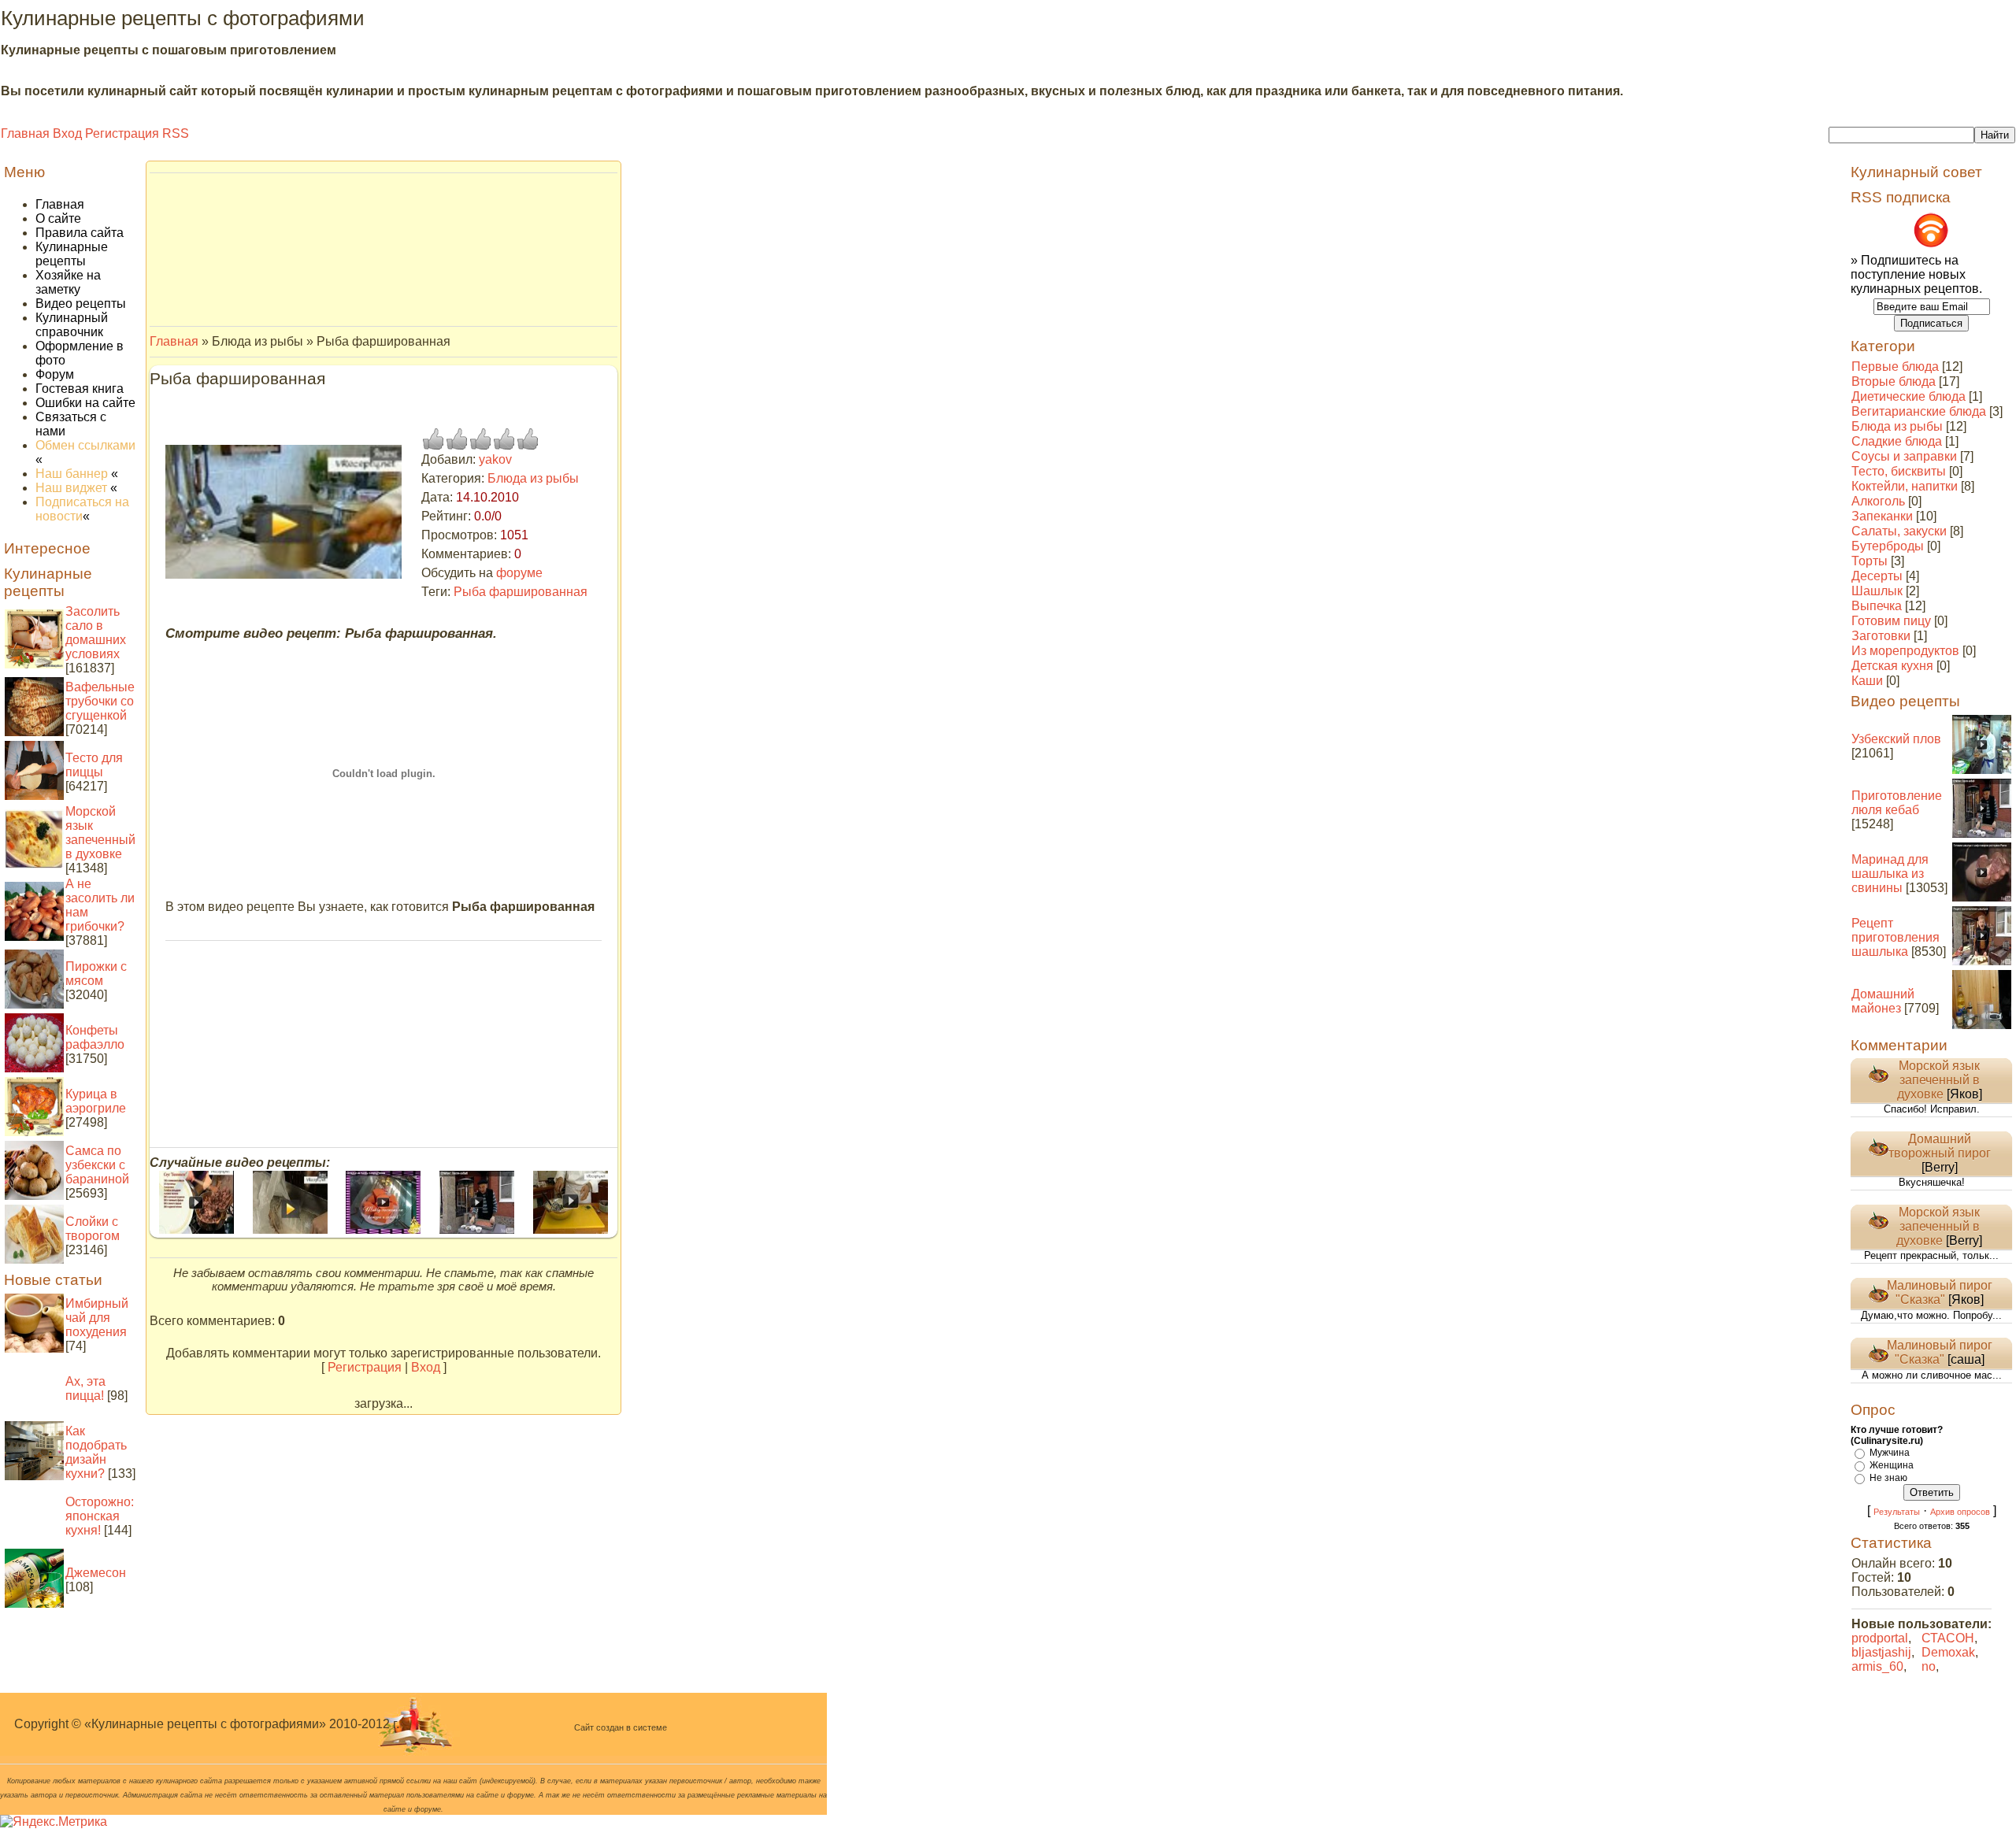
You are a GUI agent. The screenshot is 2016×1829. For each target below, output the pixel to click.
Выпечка (1877, 606)
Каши (1867, 681)
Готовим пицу (1891, 621)
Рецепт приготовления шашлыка (1896, 937)
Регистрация (122, 133)
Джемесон (96, 1573)
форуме (519, 573)
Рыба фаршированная (521, 592)
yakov (495, 459)
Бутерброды (1888, 546)
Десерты (1877, 576)
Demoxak (1948, 1652)
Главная (25, 133)
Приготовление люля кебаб (1897, 803)
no (1929, 1666)
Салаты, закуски (1899, 531)
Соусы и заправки (1904, 456)
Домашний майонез (1883, 1001)
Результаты (1897, 1512)
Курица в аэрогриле (96, 1101)
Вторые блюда (1894, 381)
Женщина (1892, 1465)
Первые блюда (1895, 367)
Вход (67, 133)
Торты (1870, 561)
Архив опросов (1960, 1512)
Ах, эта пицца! (85, 1388)
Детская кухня (1892, 666)
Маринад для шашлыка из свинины (1890, 874)
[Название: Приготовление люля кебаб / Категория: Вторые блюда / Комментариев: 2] (477, 1229)
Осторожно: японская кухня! (100, 1516)
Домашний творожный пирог (1940, 1146)
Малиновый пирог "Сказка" (1940, 1292)
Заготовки (1881, 636)
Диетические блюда (1909, 396)
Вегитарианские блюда (1919, 411)
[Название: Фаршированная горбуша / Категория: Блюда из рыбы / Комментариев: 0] (290, 1229)
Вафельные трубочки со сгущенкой (100, 701)
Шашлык (1877, 591)
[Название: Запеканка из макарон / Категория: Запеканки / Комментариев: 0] (571, 1229)
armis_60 (1877, 1666)
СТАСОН (1948, 1638)
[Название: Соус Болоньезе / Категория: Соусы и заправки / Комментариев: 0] (196, 1229)
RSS (176, 133)
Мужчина (1890, 1453)
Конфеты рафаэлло (95, 1037)
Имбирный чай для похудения (97, 1318)
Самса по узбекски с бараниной (97, 1165)
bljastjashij (1881, 1652)
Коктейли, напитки (1905, 486)
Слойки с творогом (93, 1229)
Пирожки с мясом (96, 974)
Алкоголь (1878, 501)
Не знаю (1888, 1478)
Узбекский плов (1896, 739)
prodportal (1880, 1638)
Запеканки (1882, 516)
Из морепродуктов (1905, 651)
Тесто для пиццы (94, 765)
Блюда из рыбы (533, 478)
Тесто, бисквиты (1899, 471)
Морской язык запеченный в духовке (100, 833)
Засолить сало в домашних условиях (96, 633)
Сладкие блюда (1897, 441)
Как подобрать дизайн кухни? (96, 1452)
